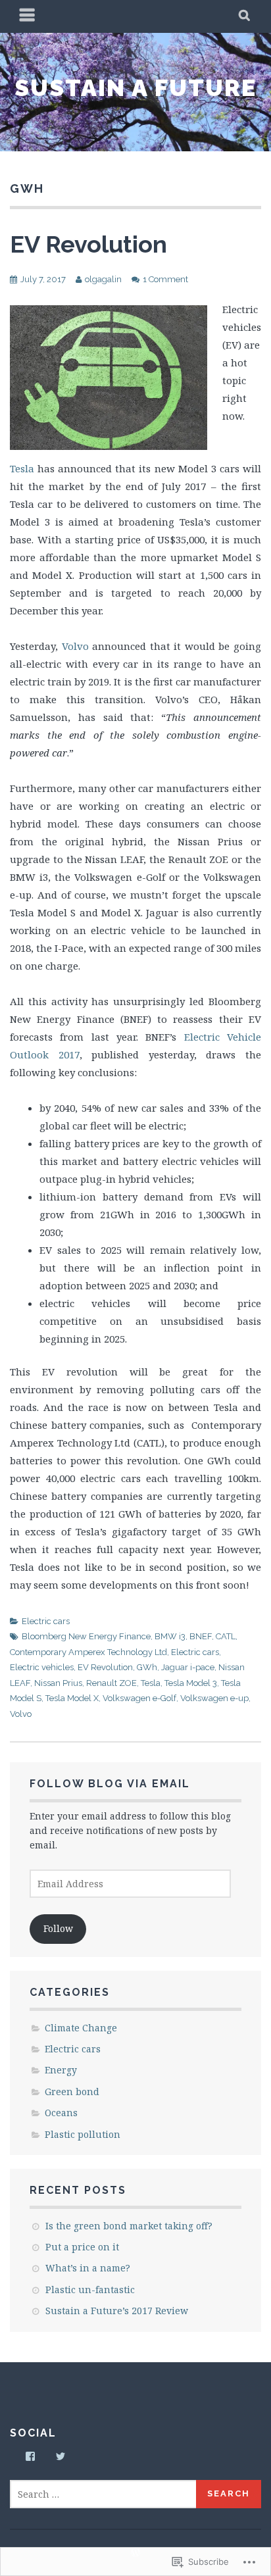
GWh (147, 1667)
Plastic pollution (83, 2134)
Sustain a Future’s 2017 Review (117, 2311)
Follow (58, 1928)
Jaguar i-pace (188, 1667)
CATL (226, 1636)
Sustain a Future (135, 87)
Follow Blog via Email (110, 1784)
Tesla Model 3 (191, 1683)
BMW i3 (170, 1636)
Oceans (61, 2113)
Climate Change (81, 2028)
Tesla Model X (72, 1698)
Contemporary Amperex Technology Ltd (88, 1652)
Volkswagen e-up (214, 1698)
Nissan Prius (58, 1683)
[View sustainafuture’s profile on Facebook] (30, 2456)
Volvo (75, 646)
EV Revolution (88, 244)
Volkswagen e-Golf (139, 1698)
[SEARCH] (245, 16)
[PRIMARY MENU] (28, 16)
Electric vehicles (42, 1667)
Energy (61, 2070)
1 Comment (165, 279)
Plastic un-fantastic (90, 2290)
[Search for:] (104, 2494)
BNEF (201, 1636)
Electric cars (46, 1621)
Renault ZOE (111, 1683)
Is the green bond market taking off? (129, 2226)
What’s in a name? (88, 2268)
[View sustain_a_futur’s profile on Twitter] (61, 2456)
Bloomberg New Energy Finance (86, 1636)
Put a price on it (82, 2247)
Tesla (22, 468)
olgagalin (103, 279)
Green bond (72, 2092)
